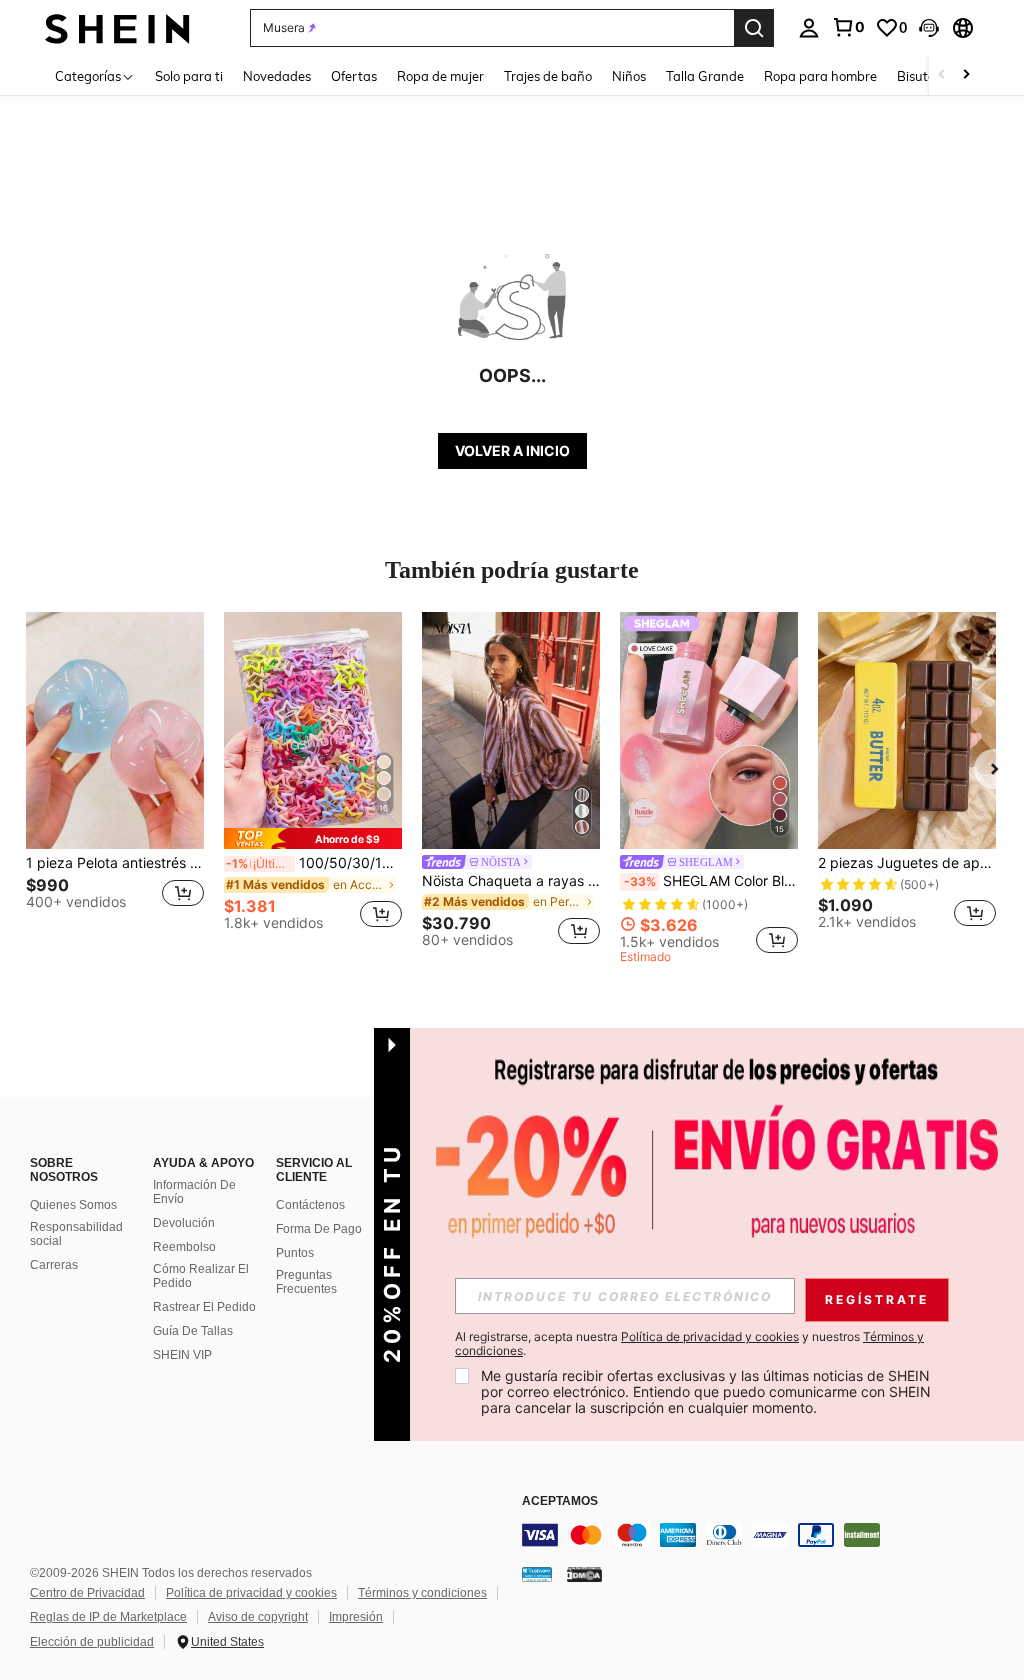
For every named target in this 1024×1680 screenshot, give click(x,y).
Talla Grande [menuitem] (705, 76)
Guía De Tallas (193, 1331)
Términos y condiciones (422, 1593)
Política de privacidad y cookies (251, 1593)
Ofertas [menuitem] (354, 76)
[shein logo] (117, 27)
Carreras (54, 1265)
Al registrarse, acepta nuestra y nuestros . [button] (689, 1344)
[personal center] (809, 28)
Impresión (356, 1617)
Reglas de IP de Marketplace (108, 1617)
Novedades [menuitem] (277, 76)
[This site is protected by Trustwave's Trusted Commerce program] (537, 1574)
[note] (313, 838)
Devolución (184, 1223)
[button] (929, 28)
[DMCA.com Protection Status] (584, 1574)
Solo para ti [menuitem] (189, 76)
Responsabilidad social (76, 1234)
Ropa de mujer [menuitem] (440, 76)
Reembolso (184, 1247)
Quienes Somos (73, 1205)
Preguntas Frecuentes (306, 1282)
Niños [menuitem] (629, 76)
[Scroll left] (942, 75)
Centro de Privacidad (87, 1593)
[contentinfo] (768, 1535)
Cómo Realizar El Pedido (201, 1276)
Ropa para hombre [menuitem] (820, 76)
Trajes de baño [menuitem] (548, 76)
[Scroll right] (966, 75)
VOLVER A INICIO (512, 450)
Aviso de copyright (258, 1617)
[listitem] (115, 779)
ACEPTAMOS (560, 1501)
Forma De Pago (319, 1229)
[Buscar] (754, 28)
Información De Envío (194, 1192)
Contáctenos (310, 1205)
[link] (848, 27)
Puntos (295, 1253)
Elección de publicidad (92, 1642)
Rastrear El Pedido (204, 1307)
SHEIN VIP (182, 1355)
